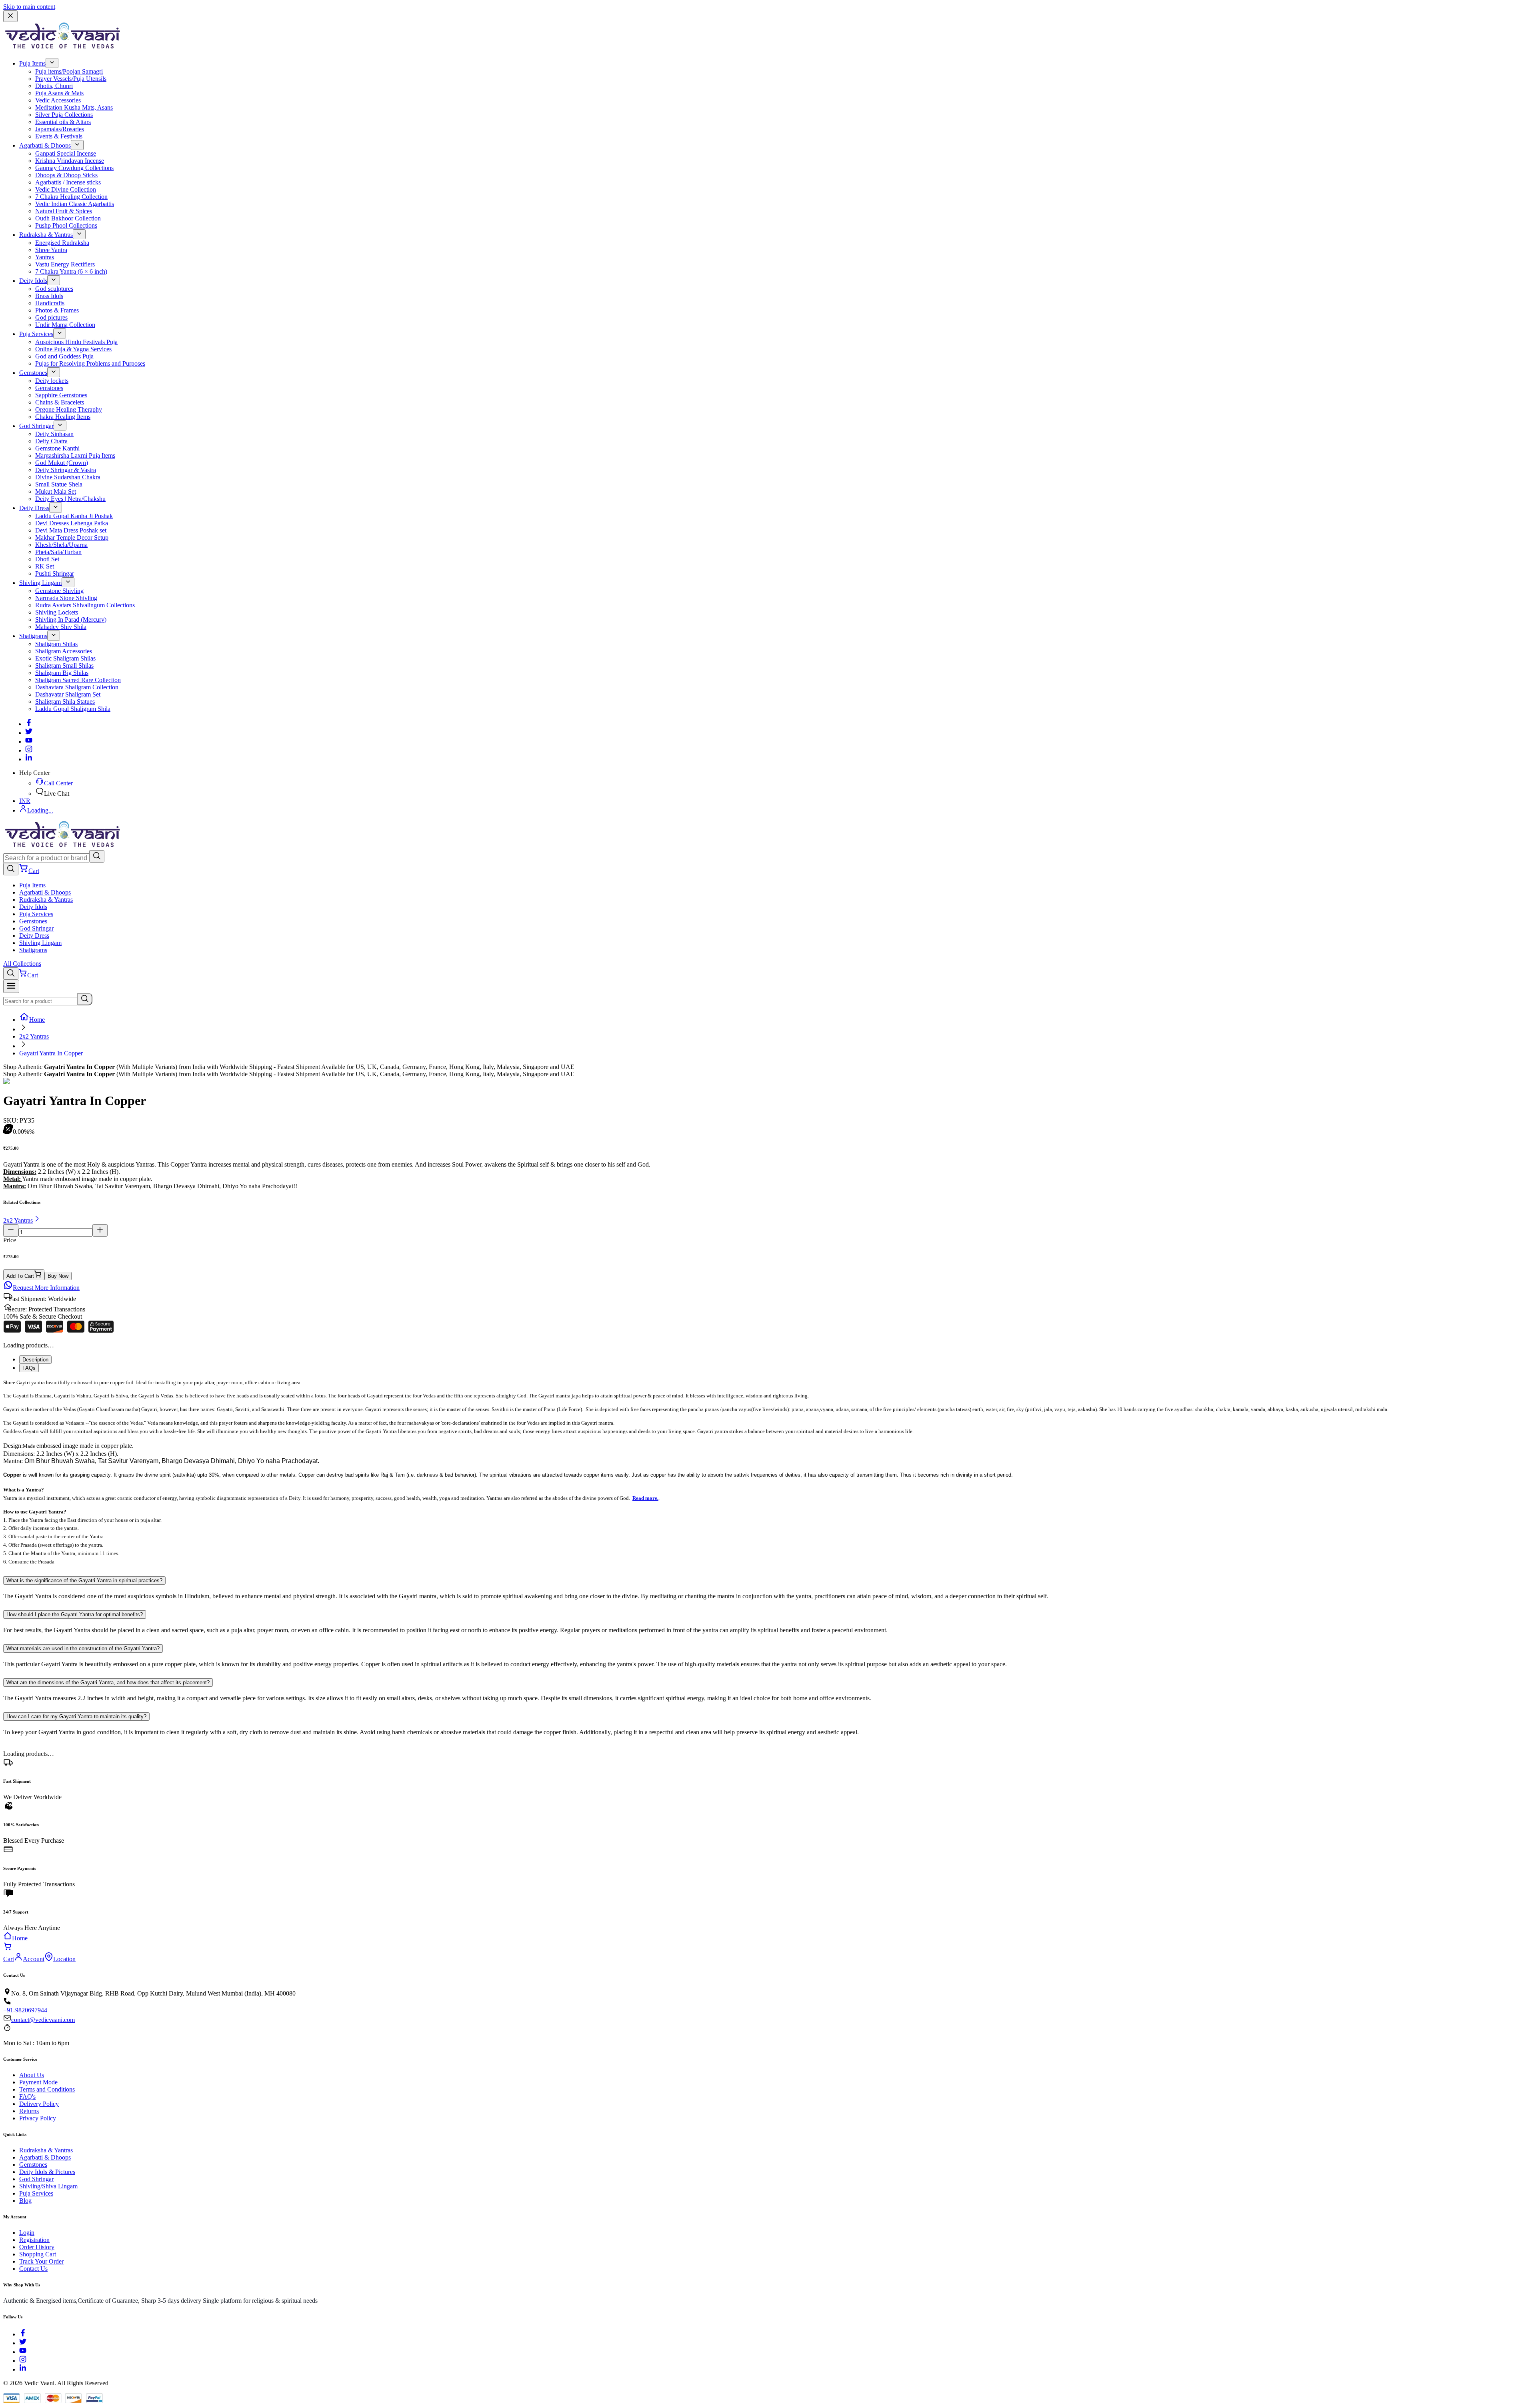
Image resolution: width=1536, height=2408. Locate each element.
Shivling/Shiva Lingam (48, 2186)
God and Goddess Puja (64, 356)
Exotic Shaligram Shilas (65, 658)
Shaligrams (33, 636)
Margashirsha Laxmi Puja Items (75, 455)
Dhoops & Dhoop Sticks (66, 175)
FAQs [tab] (29, 1368)
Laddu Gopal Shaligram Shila (73, 709)
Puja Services (36, 334)
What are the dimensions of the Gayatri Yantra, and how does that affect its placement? (108, 1682)
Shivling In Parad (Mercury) (71, 620)
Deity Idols (33, 281)
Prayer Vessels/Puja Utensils (71, 79)
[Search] (97, 856)
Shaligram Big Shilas (62, 673)
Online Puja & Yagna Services (73, 349)
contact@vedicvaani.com (43, 2020)
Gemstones (33, 373)
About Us (32, 2075)
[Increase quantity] (100, 1230)
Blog (25, 2201)
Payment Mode (38, 2082)
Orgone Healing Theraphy (69, 409)
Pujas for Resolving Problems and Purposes (90, 363)
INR (25, 801)
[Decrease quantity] (11, 1230)
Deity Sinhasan (54, 434)
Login (27, 2233)
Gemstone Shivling (59, 591)
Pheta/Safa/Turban (58, 552)
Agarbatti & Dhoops (45, 145)
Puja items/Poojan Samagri (69, 71)
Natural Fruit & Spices (64, 211)
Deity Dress (34, 508)
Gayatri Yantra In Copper (51, 1053)
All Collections (22, 964)
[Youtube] (29, 742)
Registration (34, 2240)
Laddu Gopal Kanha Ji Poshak (74, 516)
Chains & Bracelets (60, 402)
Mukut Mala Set (56, 491)
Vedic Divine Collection (66, 189)
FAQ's (27, 2097)
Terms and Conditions (47, 2089)
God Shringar (36, 426)
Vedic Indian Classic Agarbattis (75, 204)
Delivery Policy (39, 2104)
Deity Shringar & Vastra (66, 470)
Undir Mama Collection (65, 325)
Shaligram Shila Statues (65, 702)
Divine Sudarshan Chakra (68, 477)
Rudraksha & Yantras (46, 235)
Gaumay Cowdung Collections (74, 168)
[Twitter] (29, 733)
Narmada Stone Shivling (66, 598)
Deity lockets (52, 381)
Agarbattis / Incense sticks (68, 182)
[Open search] (11, 869)
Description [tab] (35, 1360)
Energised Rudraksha (62, 243)
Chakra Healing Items (63, 417)
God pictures (51, 317)
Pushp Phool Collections (66, 225)
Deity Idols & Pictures (47, 2172)
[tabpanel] (768, 1472)
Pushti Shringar (55, 573)
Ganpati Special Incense (66, 153)
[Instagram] (29, 750)
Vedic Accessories (58, 100)
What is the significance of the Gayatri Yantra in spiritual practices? (84, 1580)
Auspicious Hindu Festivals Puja (76, 342)
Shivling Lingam (40, 583)
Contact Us (33, 2269)
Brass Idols (49, 296)
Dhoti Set (47, 559)
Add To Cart (20, 1276)
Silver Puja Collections (64, 115)
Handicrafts (50, 303)
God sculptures (54, 289)
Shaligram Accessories (64, 651)
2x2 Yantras (34, 1036)
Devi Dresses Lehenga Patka (72, 523)
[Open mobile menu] (11, 986)
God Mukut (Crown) (62, 463)
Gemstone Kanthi (57, 448)
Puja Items (32, 63)
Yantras (45, 257)
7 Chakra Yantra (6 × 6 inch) (71, 271)
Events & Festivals (59, 136)
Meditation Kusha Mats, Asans (74, 107)
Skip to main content (29, 7)
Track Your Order (41, 2261)
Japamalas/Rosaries (60, 129)
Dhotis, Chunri (54, 86)
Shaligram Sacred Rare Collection (78, 680)
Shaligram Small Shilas (64, 666)
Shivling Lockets (57, 612)
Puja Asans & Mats (59, 93)
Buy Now (58, 1276)
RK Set (45, 566)
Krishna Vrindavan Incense (70, 161)
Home (37, 1020)
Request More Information (46, 1288)
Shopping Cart (38, 2254)
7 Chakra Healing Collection (71, 197)
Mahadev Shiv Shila (61, 627)
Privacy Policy (38, 2118)
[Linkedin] (29, 759)
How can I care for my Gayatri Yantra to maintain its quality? (76, 1716)
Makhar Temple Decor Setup (72, 537)
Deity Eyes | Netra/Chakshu (70, 499)
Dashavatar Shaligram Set (68, 694)
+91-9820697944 (25, 2010)
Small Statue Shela (59, 484)
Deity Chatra (51, 441)
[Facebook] (29, 724)
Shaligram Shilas (56, 644)
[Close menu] (10, 16)
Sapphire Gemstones (61, 395)
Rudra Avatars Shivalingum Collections (85, 605)
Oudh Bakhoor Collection (68, 218)
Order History (37, 2247)
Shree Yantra (51, 250)
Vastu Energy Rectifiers (65, 264)
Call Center (58, 783)
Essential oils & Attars (63, 122)
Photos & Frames (57, 310)
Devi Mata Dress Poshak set (71, 530)
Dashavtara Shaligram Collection (77, 687)
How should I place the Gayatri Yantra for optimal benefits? (75, 1614)
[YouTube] (23, 2352)
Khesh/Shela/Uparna (61, 545)
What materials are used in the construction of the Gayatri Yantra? (83, 1648)
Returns (29, 2111)
